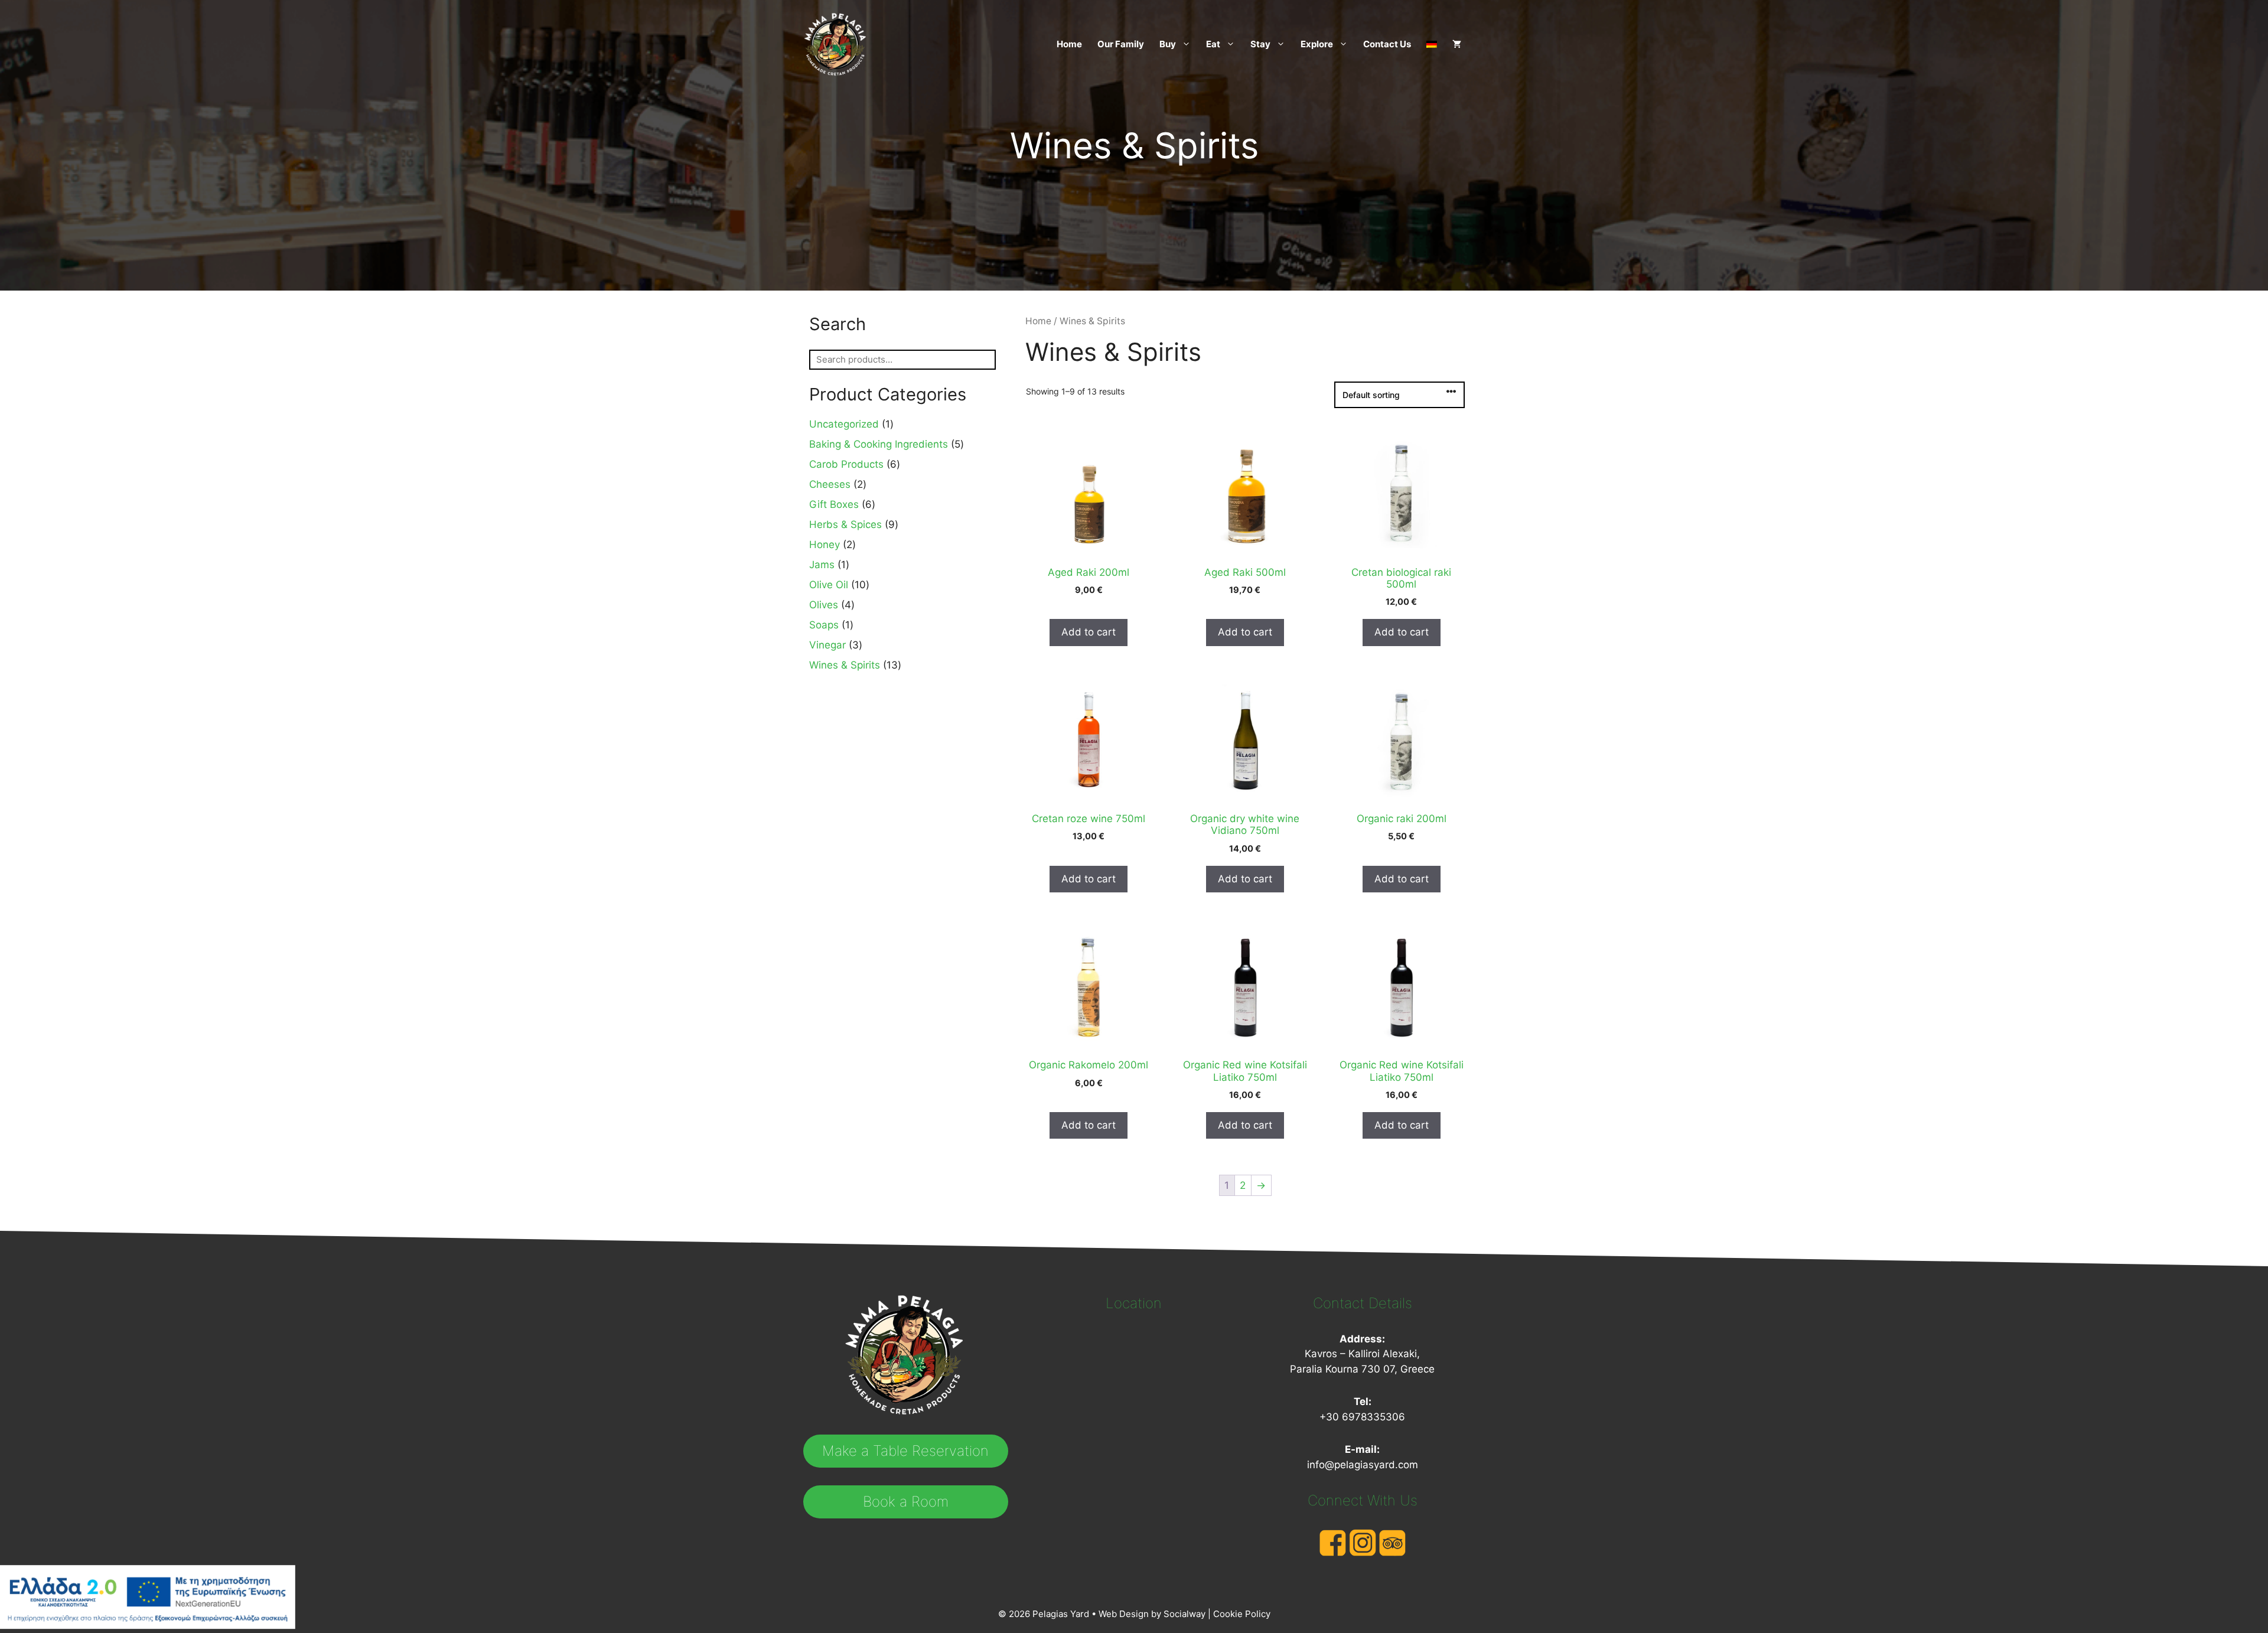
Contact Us (1387, 44)
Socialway (1184, 1614)
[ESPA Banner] (148, 1599)
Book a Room (906, 1502)
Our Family (1121, 44)
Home (1069, 44)
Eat (1213, 44)
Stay (1260, 44)
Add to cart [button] (1089, 632)
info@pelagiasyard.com (1363, 1465)
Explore (1317, 44)
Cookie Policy (1242, 1614)
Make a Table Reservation (905, 1451)
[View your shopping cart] (1453, 44)
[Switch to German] (1428, 44)
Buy (1168, 44)
